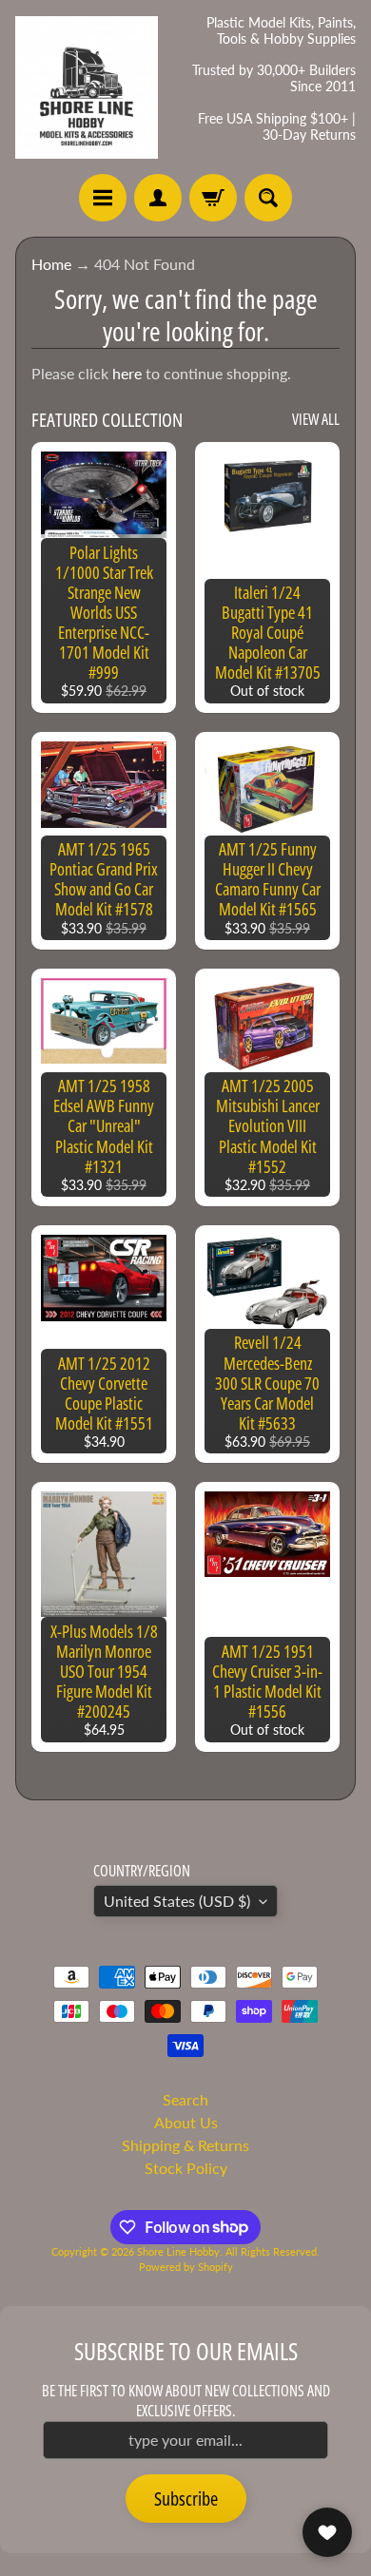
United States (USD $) (177, 1901)
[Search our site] (268, 198)
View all (316, 419)
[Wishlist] (327, 2532)
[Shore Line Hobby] (87, 87)
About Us (186, 2122)
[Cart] (213, 198)
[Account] (158, 198)
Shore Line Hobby (178, 2251)
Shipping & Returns (185, 2145)
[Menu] (103, 198)
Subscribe (186, 2499)
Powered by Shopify (186, 2267)
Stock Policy (186, 2168)
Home (51, 264)
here (127, 373)
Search (185, 2099)
